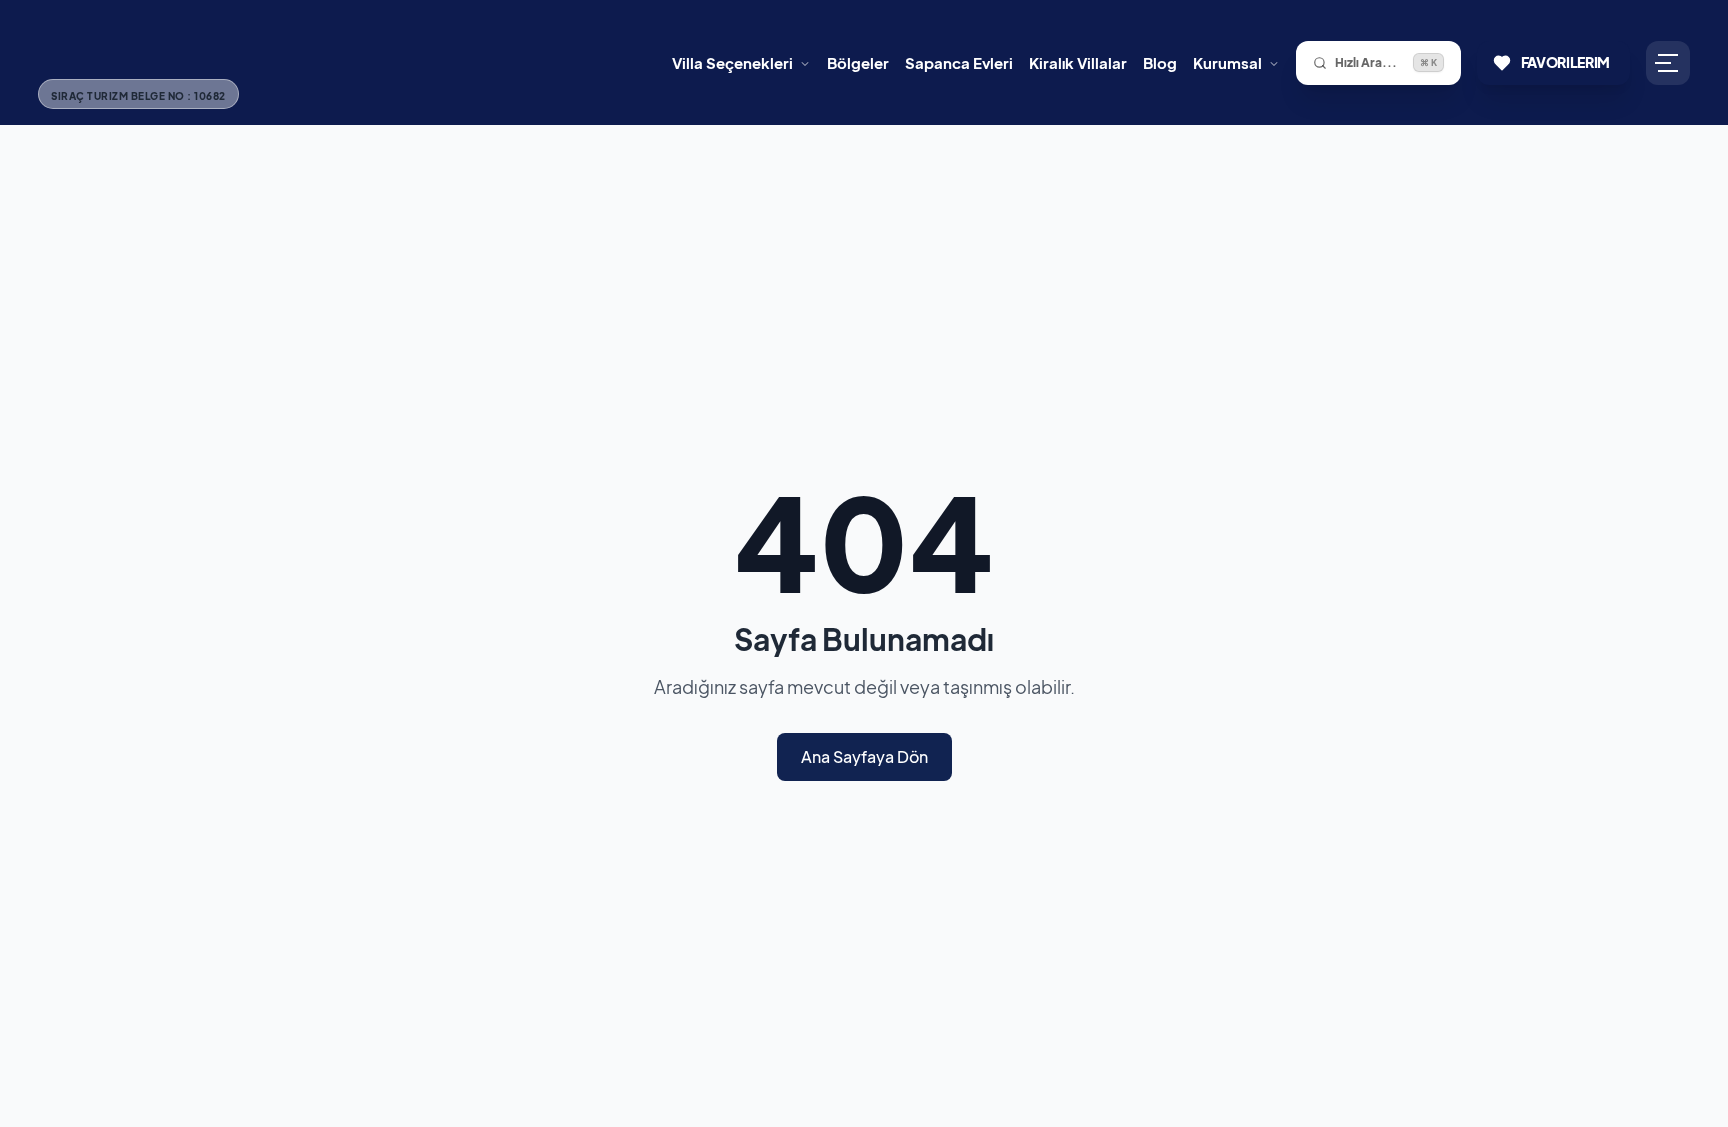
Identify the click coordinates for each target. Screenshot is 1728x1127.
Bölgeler (858, 62)
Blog (1160, 62)
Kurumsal (1227, 62)
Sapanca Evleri (959, 62)
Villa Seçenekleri (732, 62)
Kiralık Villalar (1078, 62)
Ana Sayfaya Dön (864, 756)
